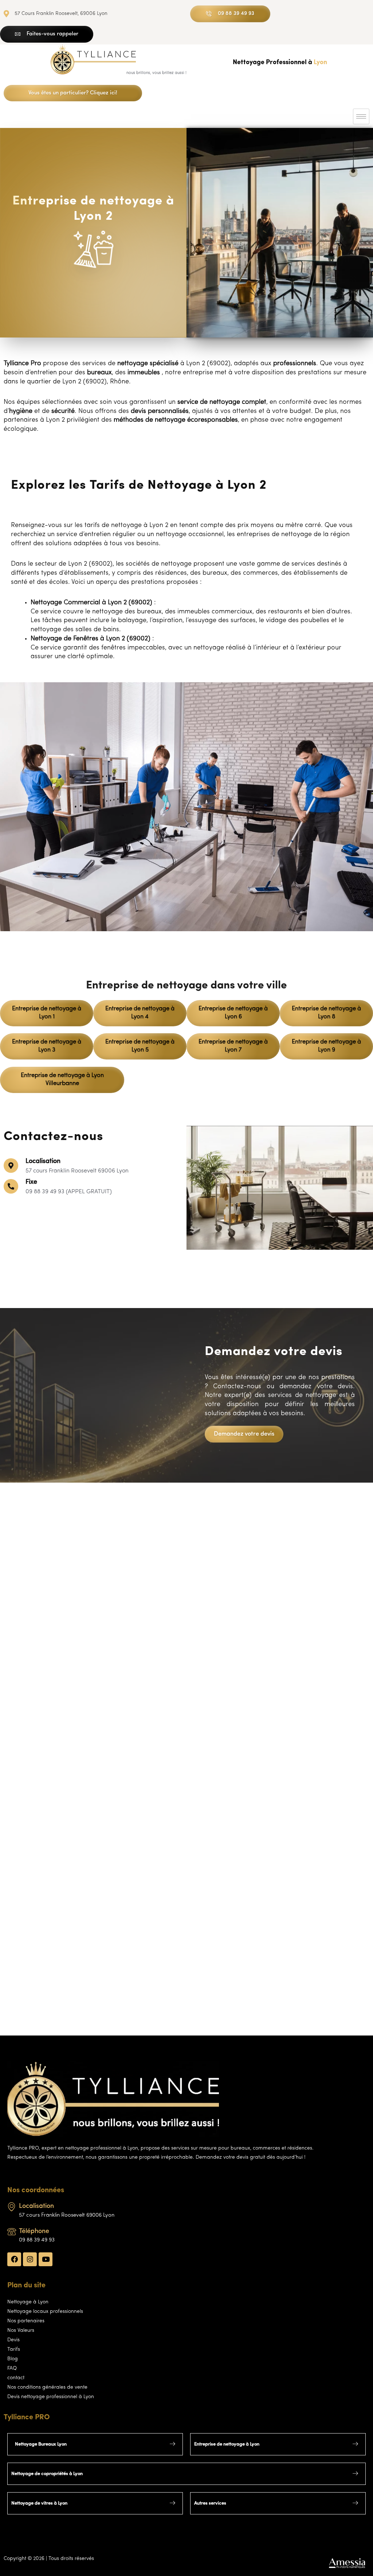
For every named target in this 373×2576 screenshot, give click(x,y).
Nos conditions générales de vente (47, 2387)
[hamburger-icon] (361, 116)
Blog (13, 2359)
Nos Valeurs (21, 2331)
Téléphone (34, 2232)
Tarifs (14, 2349)
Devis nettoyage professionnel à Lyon (51, 2397)
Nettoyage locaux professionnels (45, 2312)
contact (16, 2378)
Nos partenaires (26, 2321)
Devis (13, 2340)
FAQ (12, 2368)
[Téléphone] (12, 2232)
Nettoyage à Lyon (28, 2302)
